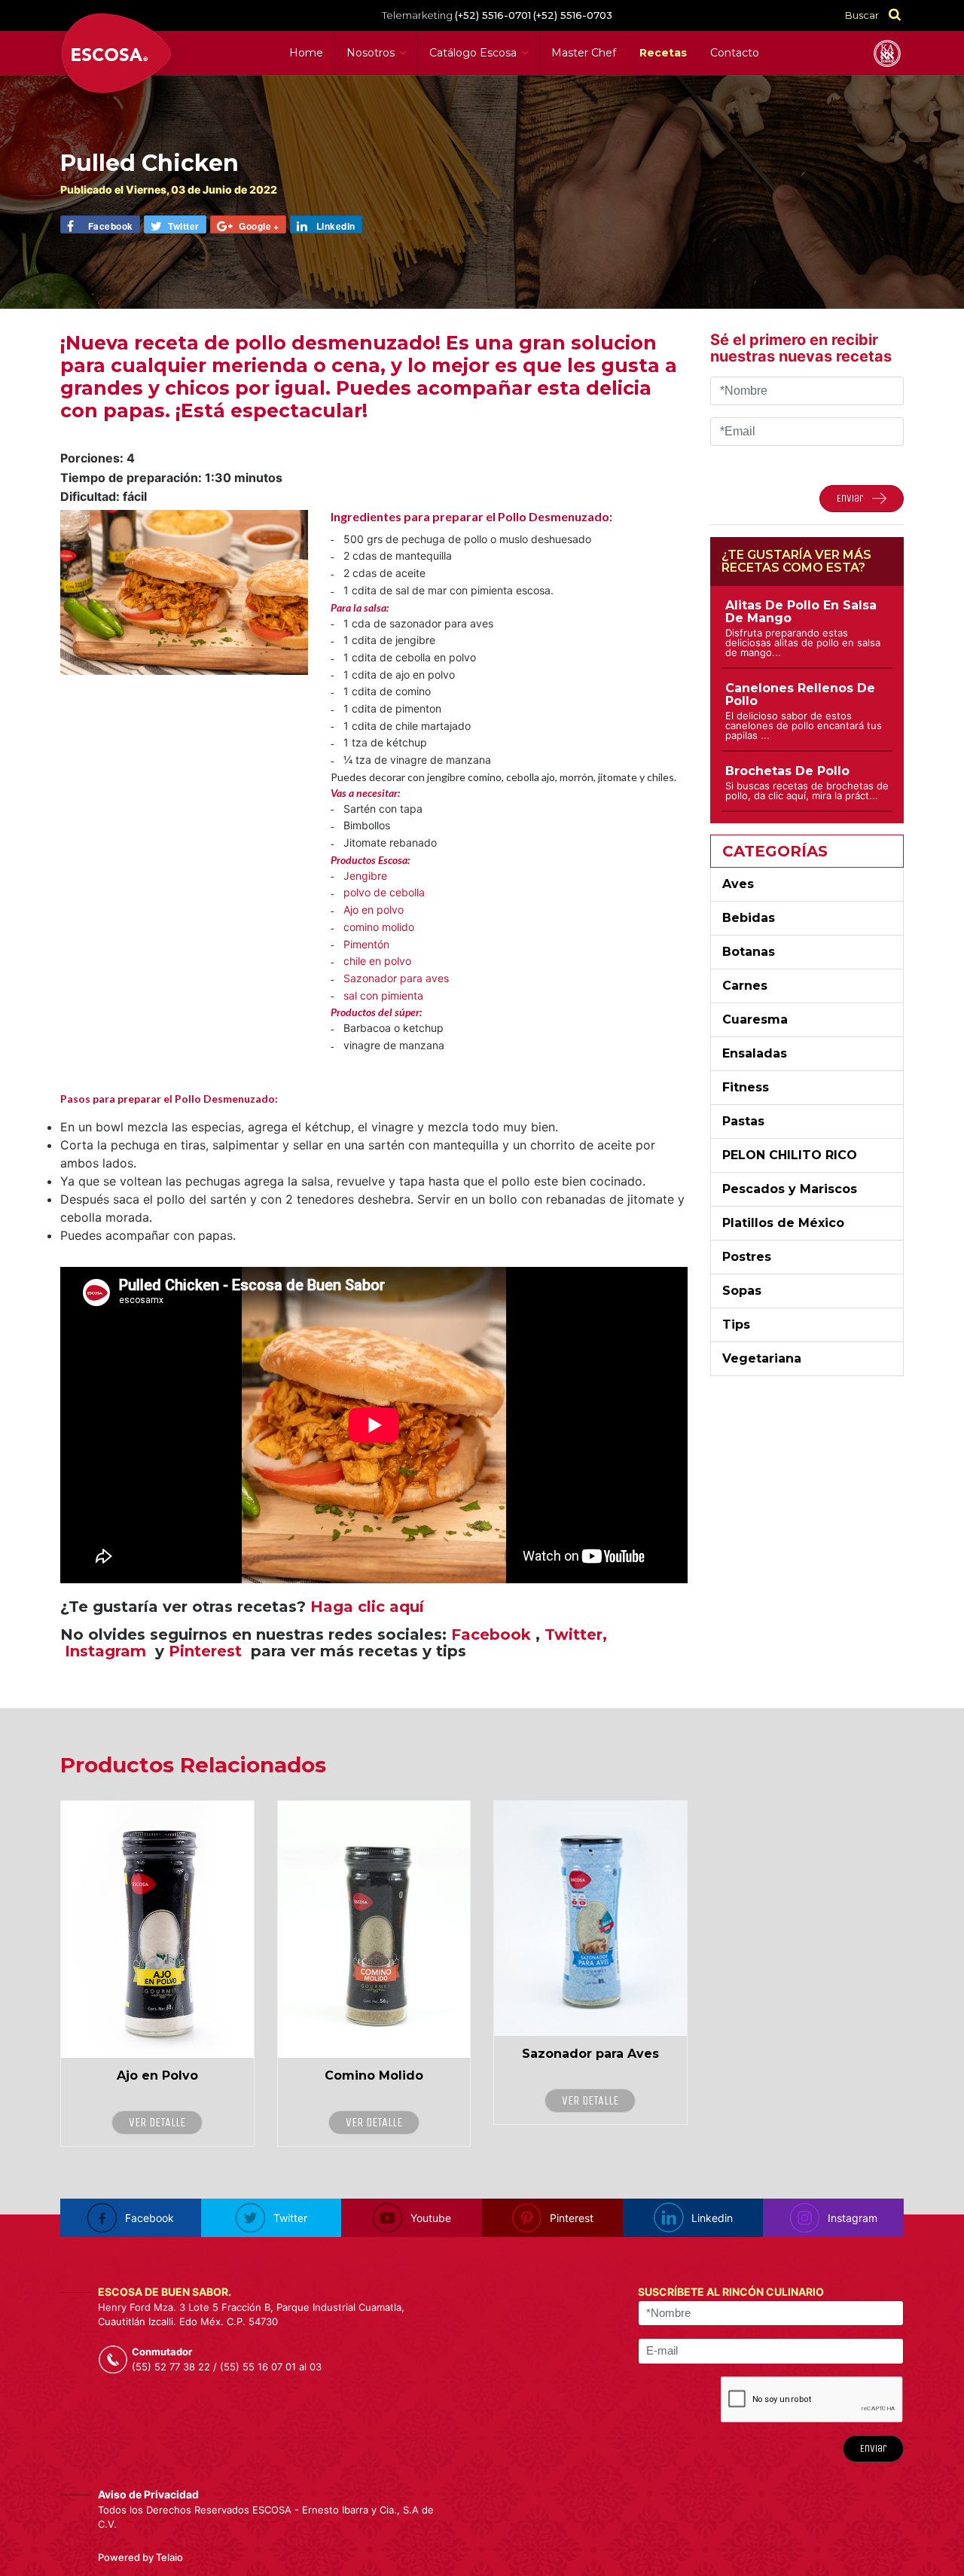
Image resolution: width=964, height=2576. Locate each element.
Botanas (749, 952)
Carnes (745, 986)
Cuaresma (755, 1019)
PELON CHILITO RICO (790, 1155)
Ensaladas (755, 1053)
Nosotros (371, 53)
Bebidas (749, 918)
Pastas (743, 1121)
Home (306, 53)
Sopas (742, 1291)
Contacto (735, 53)
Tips (736, 1325)
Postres (747, 1257)
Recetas (663, 53)
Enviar (873, 2448)
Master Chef (584, 53)
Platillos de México (783, 1223)
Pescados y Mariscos (790, 1189)
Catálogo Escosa (473, 53)
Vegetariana (762, 1358)
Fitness (746, 1087)
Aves (738, 884)
